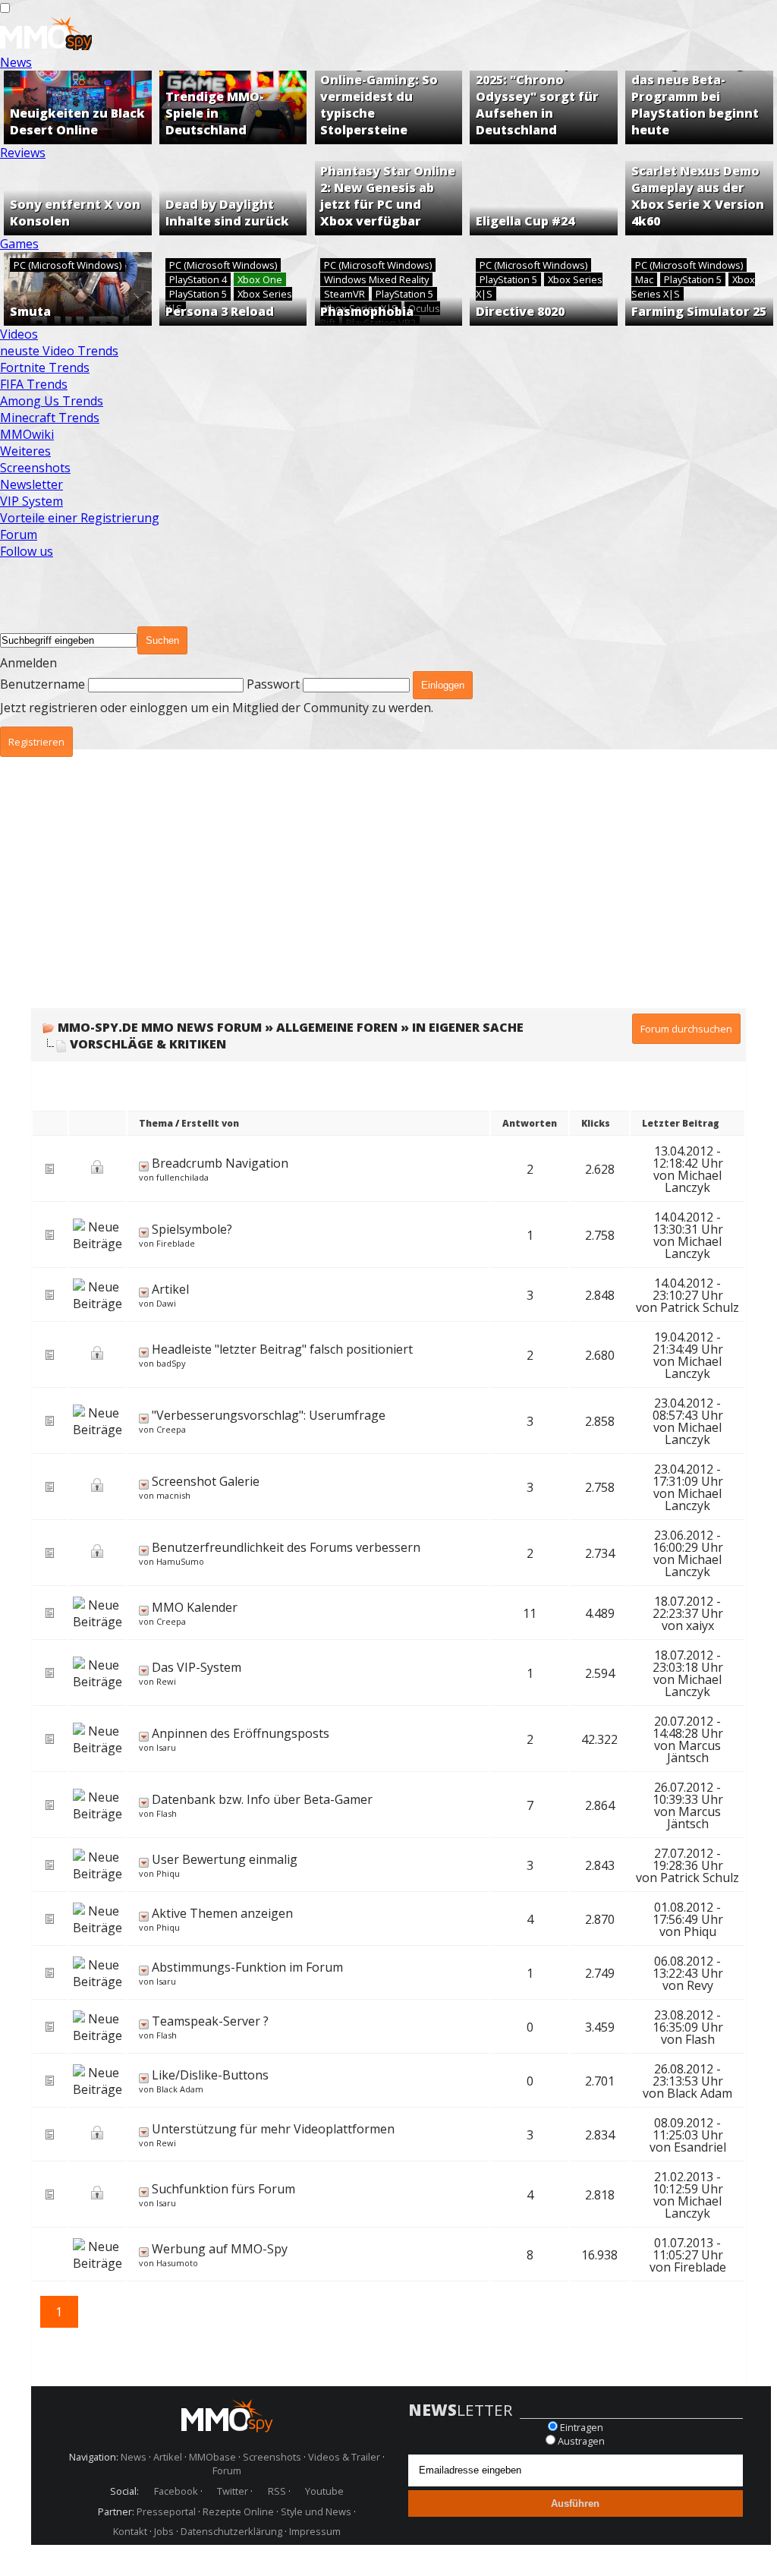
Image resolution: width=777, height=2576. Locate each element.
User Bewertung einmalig (225, 1859)
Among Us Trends (52, 401)
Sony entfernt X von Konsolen (75, 213)
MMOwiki (27, 434)
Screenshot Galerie (206, 1481)
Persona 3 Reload (220, 311)
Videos (19, 334)
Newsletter (31, 484)
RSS (277, 2491)
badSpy (171, 1363)
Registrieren (36, 742)
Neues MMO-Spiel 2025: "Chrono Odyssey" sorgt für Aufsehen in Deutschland (537, 96)
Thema (156, 1123)
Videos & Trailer (344, 2457)
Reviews (23, 153)
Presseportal (166, 2511)
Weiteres (25, 451)
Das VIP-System (197, 1667)
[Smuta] (78, 289)
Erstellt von (210, 1123)
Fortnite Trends (45, 367)
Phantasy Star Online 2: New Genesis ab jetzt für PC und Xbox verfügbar (388, 196)
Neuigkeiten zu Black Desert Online (77, 121)
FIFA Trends (34, 384)
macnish (173, 1495)
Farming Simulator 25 (699, 311)
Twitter (233, 2491)
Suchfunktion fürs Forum (223, 2189)
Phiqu (168, 1873)
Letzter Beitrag (681, 1123)
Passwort (273, 684)
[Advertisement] (388, 894)
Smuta (30, 311)
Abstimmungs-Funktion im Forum (247, 1967)
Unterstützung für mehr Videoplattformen (273, 2129)
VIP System (31, 501)
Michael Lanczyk (693, 1181)
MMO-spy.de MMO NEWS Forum (160, 1027)
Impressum (315, 2531)
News (16, 62)
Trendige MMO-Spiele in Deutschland (215, 113)
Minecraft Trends (50, 418)
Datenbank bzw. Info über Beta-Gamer (262, 1799)
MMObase (212, 2457)
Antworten (530, 1123)
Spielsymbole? (192, 1229)
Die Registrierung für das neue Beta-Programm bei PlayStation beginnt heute (699, 96)
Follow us (27, 551)
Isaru (166, 1747)
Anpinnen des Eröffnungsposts (241, 1733)
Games (19, 244)
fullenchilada (182, 1177)
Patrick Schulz (700, 1307)
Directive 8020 (520, 311)
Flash (167, 1813)
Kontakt (130, 2531)
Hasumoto (177, 2263)
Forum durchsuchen (686, 1029)
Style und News (316, 2511)
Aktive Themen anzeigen (222, 1913)
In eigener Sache (468, 1027)
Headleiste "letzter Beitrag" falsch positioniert (282, 1349)
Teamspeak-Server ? (210, 2021)
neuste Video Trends (59, 351)
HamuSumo (180, 1561)
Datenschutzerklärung (231, 2531)
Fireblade (176, 1243)
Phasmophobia (367, 311)
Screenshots (35, 468)
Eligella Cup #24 (525, 221)
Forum (19, 534)
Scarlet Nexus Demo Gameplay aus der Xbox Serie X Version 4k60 (698, 196)
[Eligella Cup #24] (544, 198)
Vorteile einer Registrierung (80, 518)
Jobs (164, 2531)
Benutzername (42, 684)
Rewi (166, 1681)
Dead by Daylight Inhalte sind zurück (227, 213)
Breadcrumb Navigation (220, 1163)
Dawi (166, 1303)
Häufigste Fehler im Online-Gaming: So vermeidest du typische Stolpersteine (382, 96)
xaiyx (700, 1625)
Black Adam (180, 2089)
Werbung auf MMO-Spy (220, 2249)
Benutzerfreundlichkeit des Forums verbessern (286, 1547)
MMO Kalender (195, 1607)
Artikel (170, 1289)
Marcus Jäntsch (694, 1751)
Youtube (324, 2491)
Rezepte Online (238, 2511)
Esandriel (700, 2147)
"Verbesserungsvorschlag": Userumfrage (269, 1415)
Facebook (176, 2491)
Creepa (171, 1429)
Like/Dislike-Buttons (210, 2075)
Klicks (596, 1123)
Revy (700, 1985)
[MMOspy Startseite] (46, 46)
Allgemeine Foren (337, 1027)
